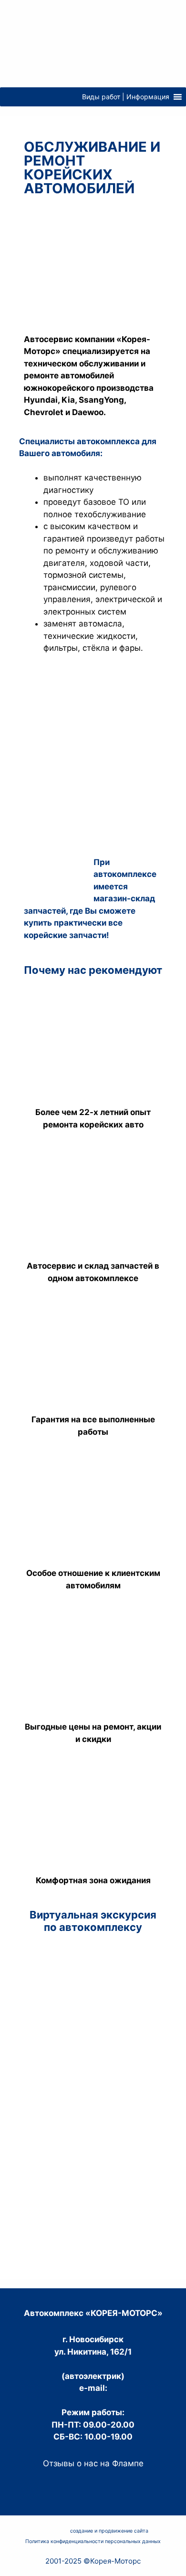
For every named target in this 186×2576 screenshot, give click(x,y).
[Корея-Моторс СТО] (93, 43)
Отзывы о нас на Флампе (93, 2463)
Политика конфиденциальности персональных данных (93, 2541)
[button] (126, 97)
